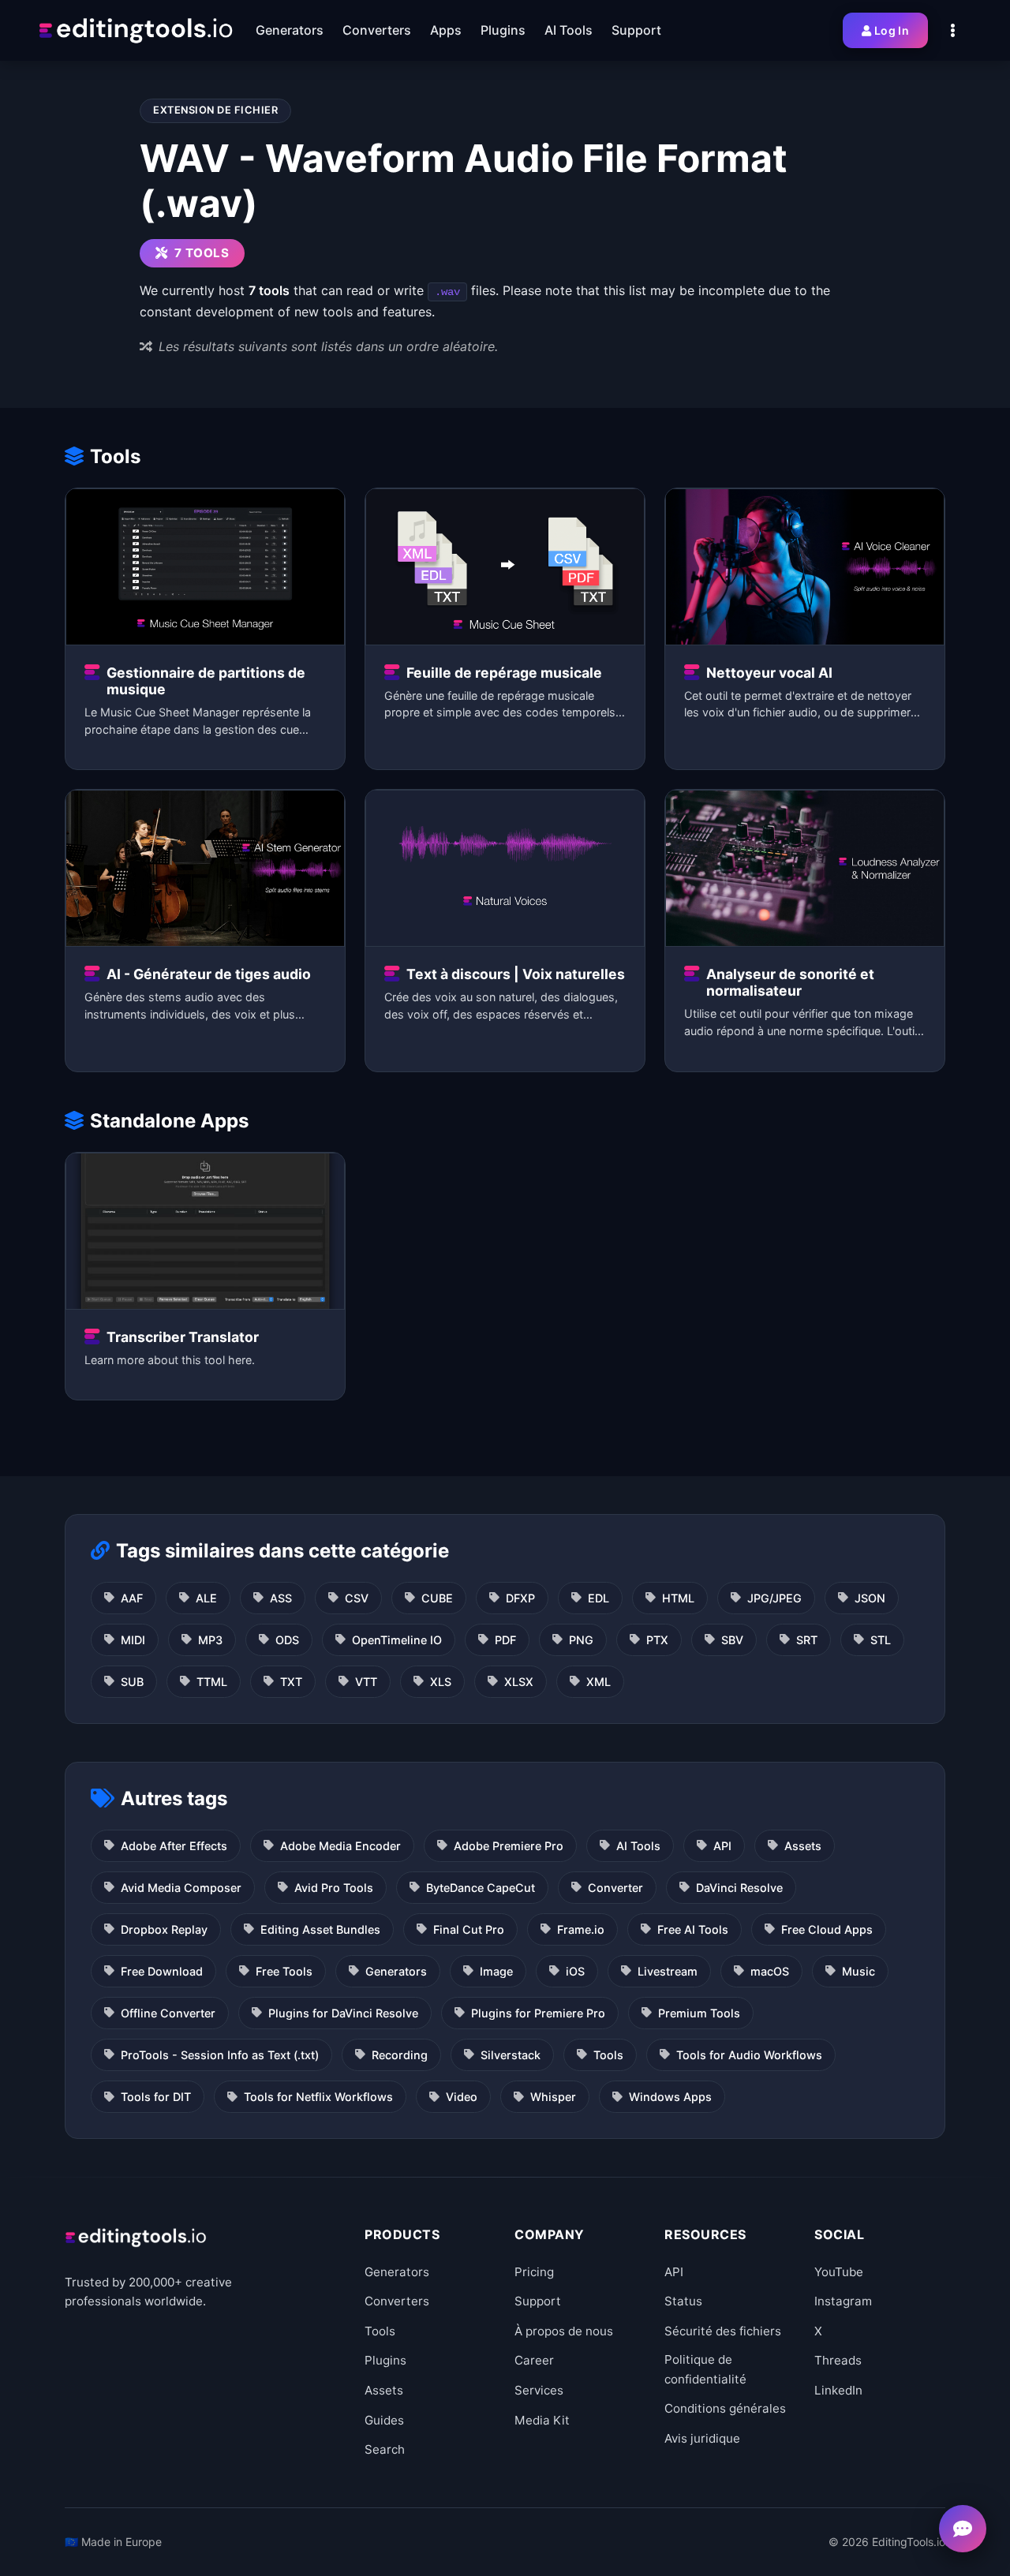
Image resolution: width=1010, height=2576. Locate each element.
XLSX (519, 1682)
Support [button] (636, 30)
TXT (291, 1682)
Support (538, 2301)
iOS (575, 1971)
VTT (366, 1682)
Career (534, 2360)
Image (496, 1971)
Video (462, 2097)
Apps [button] (446, 30)
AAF (132, 1598)
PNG (581, 1640)
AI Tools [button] (569, 30)
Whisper (553, 2097)
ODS (287, 1640)
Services (539, 2390)
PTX (657, 1640)
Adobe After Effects (174, 1846)
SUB (132, 1682)
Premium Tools (699, 2013)
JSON (870, 1598)
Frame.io (581, 1929)
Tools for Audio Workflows (749, 2055)
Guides (384, 2420)
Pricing (534, 2272)
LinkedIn (838, 2390)
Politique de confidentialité (705, 2369)
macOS (770, 1971)
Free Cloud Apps (827, 1929)
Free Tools (284, 1971)
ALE (206, 1598)
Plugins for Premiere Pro (538, 2013)
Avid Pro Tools (334, 1888)
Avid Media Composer (181, 1888)
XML (599, 1682)
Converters (397, 2301)
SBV (732, 1640)
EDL (599, 1598)
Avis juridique (702, 2438)
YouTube (839, 2272)
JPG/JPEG (774, 1598)
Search (385, 2449)
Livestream (668, 1971)
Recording (400, 2055)
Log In (892, 30)
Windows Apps (670, 2097)
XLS (441, 1682)
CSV (357, 1598)
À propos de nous (564, 2331)
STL (881, 1640)
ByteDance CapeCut (481, 1888)
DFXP (520, 1598)
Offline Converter (168, 2013)
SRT (807, 1640)
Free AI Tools (693, 1929)
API (722, 1846)
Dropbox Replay (164, 1929)
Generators (396, 1971)
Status (683, 2301)
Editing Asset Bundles (320, 1929)
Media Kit (542, 2420)
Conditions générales (725, 2408)
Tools (608, 2055)
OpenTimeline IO (397, 1640)
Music (858, 1971)
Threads (838, 2360)
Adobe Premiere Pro (509, 1846)
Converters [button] (377, 30)
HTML (678, 1598)
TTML (212, 1682)
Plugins (385, 2360)
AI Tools (638, 1846)
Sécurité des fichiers (723, 2331)
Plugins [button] (503, 30)
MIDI (133, 1640)
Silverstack (511, 2055)
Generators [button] (290, 30)
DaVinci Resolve (739, 1888)
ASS (281, 1598)
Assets (803, 1846)
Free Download (162, 1971)
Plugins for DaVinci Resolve (343, 2013)
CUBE (437, 1598)
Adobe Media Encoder (340, 1846)
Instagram (843, 2301)
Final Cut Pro (469, 1929)
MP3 (210, 1640)
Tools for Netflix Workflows (318, 2097)
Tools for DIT (156, 2097)
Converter (615, 1888)
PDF (505, 1640)
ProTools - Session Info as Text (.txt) (220, 2055)
